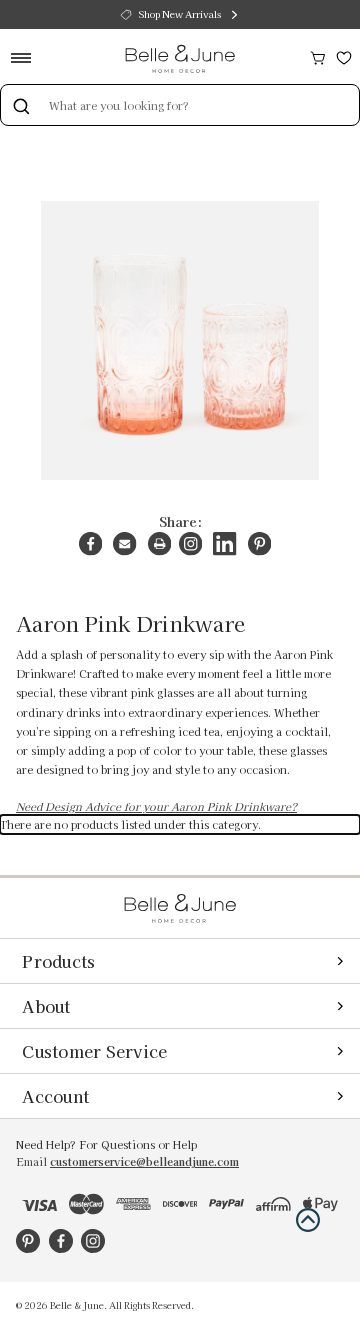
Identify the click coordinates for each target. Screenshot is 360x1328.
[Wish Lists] (344, 55)
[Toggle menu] (27, 57)
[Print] (159, 543)
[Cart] (318, 55)
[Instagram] (190, 543)
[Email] (124, 543)
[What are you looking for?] (21, 105)
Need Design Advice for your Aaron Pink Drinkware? (156, 806)
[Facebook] (90, 543)
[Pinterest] (259, 543)
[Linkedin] (224, 543)
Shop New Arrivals (180, 14)
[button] (308, 1220)
